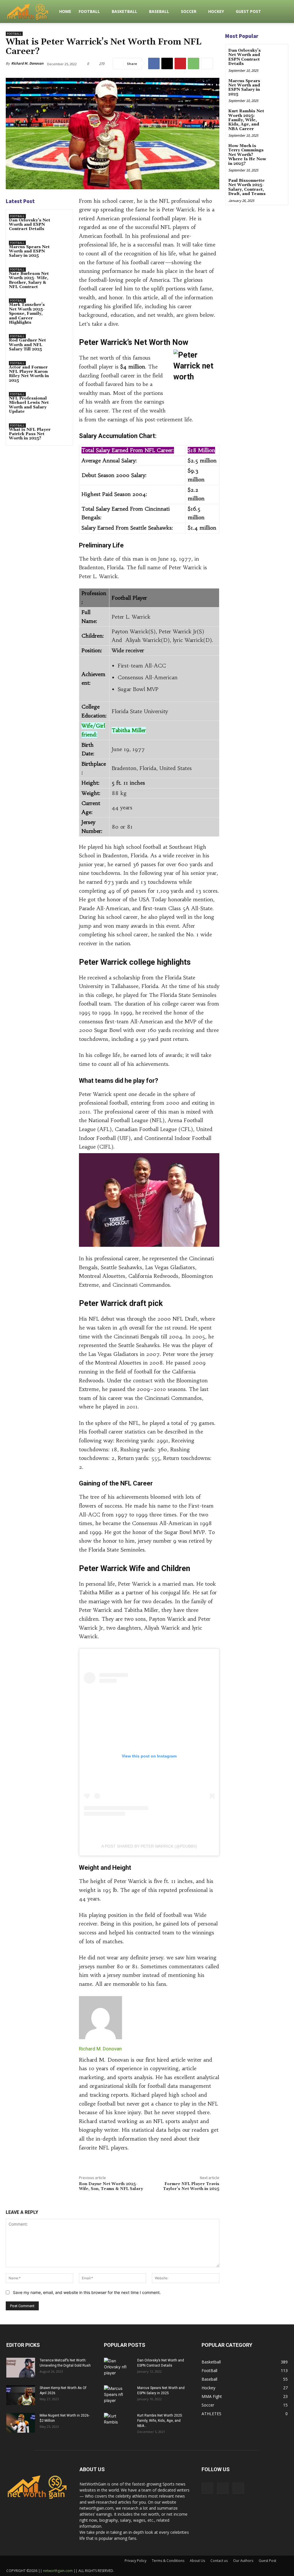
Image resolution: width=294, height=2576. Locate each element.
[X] (167, 63)
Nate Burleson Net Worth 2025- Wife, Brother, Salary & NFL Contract (29, 280)
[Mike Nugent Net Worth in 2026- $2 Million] (21, 2423)
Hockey (216, 11)
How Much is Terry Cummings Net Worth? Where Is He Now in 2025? (247, 155)
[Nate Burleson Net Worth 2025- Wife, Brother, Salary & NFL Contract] (62, 274)
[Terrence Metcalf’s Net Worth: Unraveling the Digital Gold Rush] (21, 2368)
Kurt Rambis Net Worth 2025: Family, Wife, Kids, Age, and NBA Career (246, 120)
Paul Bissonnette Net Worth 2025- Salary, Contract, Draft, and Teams (247, 187)
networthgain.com (58, 2571)
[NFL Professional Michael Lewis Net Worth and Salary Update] (62, 399)
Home (65, 11)
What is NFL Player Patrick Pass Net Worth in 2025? (30, 434)
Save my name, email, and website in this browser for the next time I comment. (87, 2292)
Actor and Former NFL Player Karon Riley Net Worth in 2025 (29, 374)
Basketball (124, 11)
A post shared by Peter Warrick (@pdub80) (149, 1846)
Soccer (189, 11)
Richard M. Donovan (27, 63)
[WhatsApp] (194, 63)
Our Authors (243, 2561)
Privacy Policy (136, 2561)
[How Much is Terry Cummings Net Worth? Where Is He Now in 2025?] (278, 150)
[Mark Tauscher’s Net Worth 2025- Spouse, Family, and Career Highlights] (62, 305)
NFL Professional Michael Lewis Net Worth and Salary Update (29, 405)
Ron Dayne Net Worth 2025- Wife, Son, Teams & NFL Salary (111, 2186)
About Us (197, 2561)
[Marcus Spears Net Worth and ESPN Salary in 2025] (62, 247)
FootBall (89, 11)
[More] (207, 63)
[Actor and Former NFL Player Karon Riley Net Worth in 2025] (62, 368)
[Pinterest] (180, 63)
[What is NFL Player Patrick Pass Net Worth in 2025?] (62, 430)
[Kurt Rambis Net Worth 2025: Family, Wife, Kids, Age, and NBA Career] (278, 115)
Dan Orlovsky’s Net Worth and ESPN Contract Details (30, 225)
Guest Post (248, 11)
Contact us (219, 2561)
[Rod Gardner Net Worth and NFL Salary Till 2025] (62, 341)
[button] (281, 12)
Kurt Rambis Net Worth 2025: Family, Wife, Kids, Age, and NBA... (160, 2421)
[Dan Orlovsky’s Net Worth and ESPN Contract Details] (62, 221)
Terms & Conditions (168, 2561)
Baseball (159, 11)
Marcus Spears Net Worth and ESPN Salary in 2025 (29, 251)
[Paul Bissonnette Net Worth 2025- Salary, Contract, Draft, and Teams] (278, 185)
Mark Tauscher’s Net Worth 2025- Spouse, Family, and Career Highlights (27, 314)
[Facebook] (154, 63)
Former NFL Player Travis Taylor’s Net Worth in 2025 (191, 2186)
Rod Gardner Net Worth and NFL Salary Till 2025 (27, 345)
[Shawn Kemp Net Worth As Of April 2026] (21, 2395)
